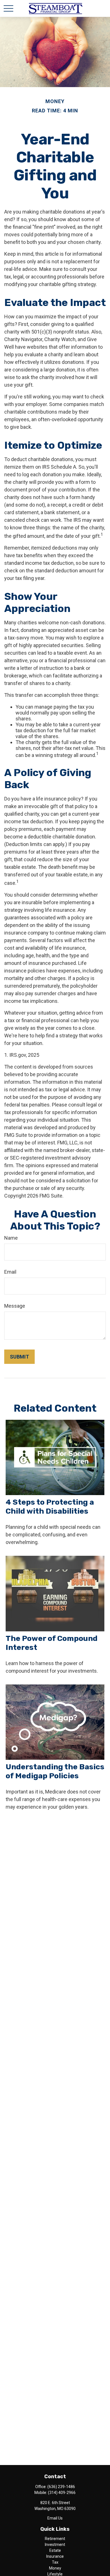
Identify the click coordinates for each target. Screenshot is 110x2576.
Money (55, 2568)
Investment (55, 2545)
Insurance (55, 2556)
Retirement (55, 2539)
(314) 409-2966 (62, 2493)
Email (10, 1272)
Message (15, 1306)
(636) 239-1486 (61, 2487)
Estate (55, 2550)
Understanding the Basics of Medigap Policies (55, 1771)
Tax (55, 2562)
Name (11, 1238)
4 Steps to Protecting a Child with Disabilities (50, 1507)
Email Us (55, 2518)
